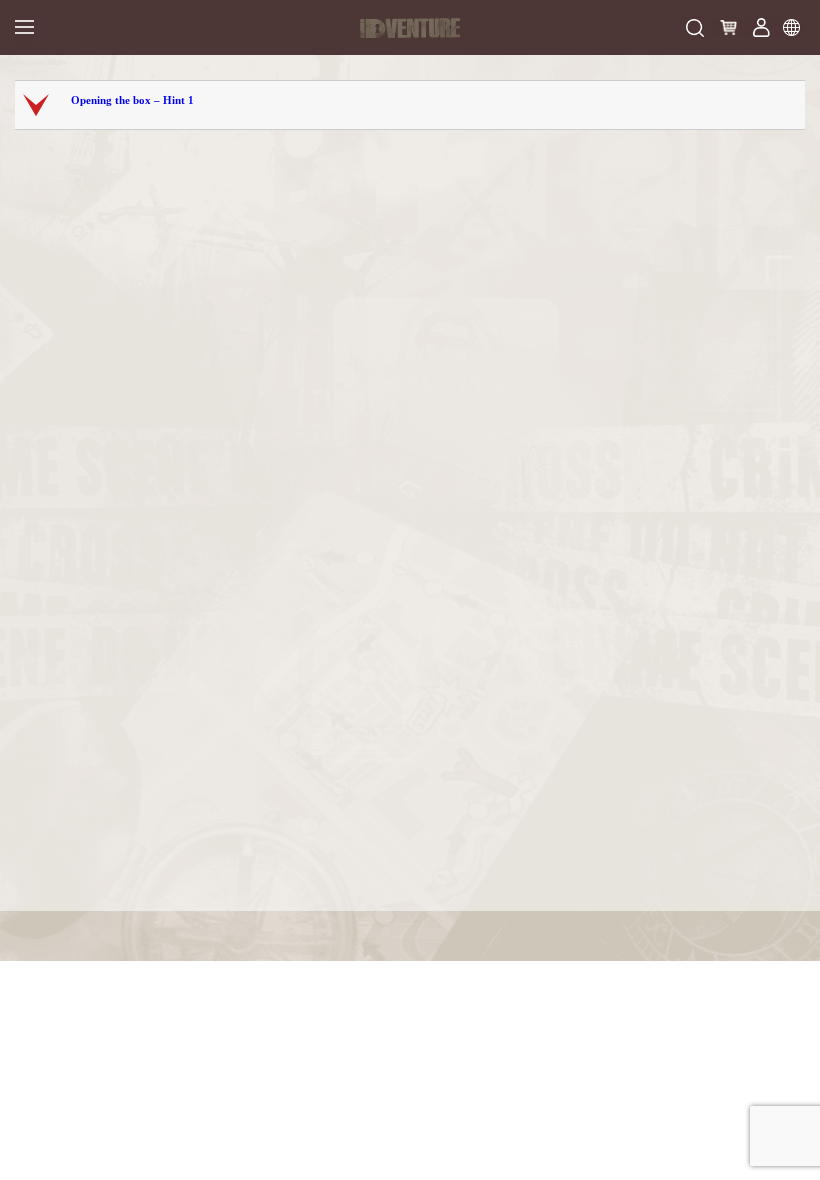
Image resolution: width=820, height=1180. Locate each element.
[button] (412, 105)
